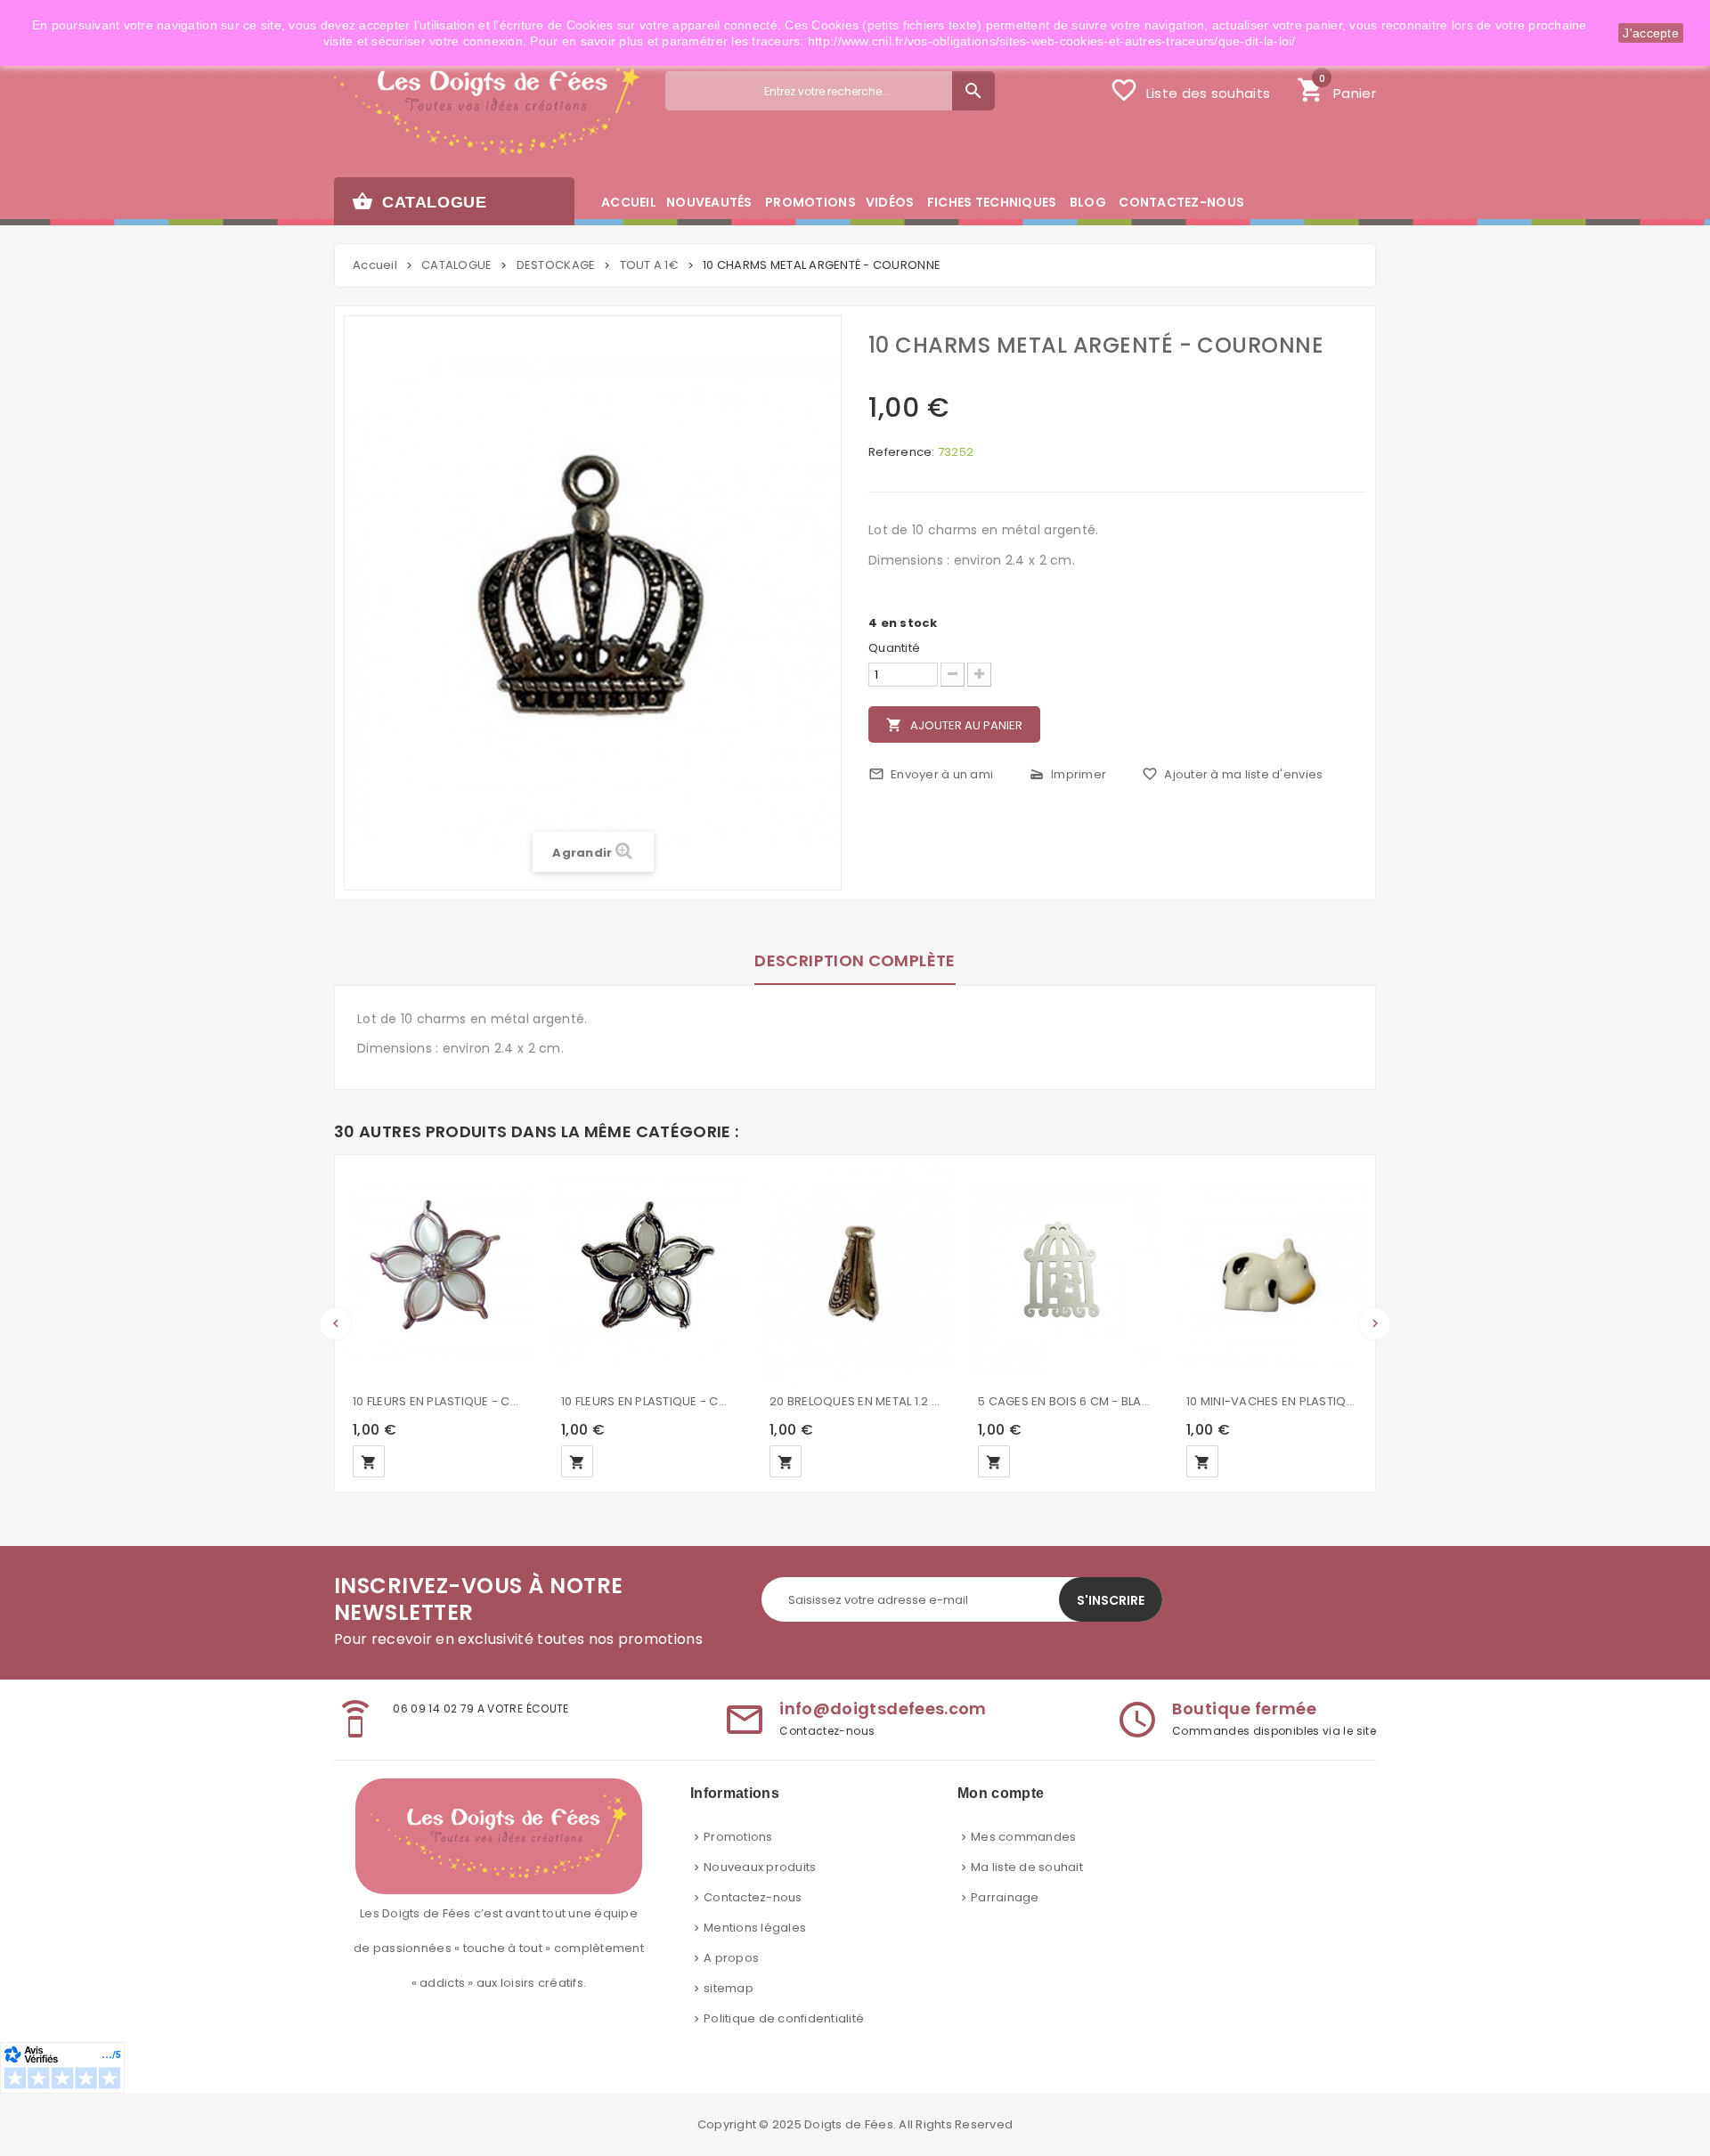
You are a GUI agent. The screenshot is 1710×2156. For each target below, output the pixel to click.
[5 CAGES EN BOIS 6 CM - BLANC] (1064, 1274)
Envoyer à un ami (931, 774)
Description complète (855, 960)
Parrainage (1005, 1897)
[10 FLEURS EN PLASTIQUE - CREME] (439, 1274)
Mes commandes (1023, 1837)
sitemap (729, 1988)
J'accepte (1651, 33)
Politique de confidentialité (784, 2018)
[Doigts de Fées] (487, 104)
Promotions (738, 1837)
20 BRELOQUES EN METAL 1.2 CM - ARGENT (856, 1401)
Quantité (894, 648)
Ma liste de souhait (1027, 1867)
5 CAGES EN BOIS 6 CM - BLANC (1064, 1401)
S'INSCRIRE (1111, 1600)
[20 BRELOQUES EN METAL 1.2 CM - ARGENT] (856, 1274)
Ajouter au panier (954, 725)
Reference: (902, 452)
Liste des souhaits (1190, 90)
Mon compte (1001, 1793)
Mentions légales (755, 1928)
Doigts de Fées (849, 2124)
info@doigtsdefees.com (883, 1709)
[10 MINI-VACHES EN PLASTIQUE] (1273, 1274)
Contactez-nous (753, 1897)
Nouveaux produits (760, 1867)
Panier (1336, 88)
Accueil (375, 265)
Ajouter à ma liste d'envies (1232, 774)
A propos (731, 1958)
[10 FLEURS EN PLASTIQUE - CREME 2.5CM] (647, 1274)
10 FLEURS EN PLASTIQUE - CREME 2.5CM (647, 1401)
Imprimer (1067, 774)
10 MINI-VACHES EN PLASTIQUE (1273, 1401)
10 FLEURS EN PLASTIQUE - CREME (439, 1401)
